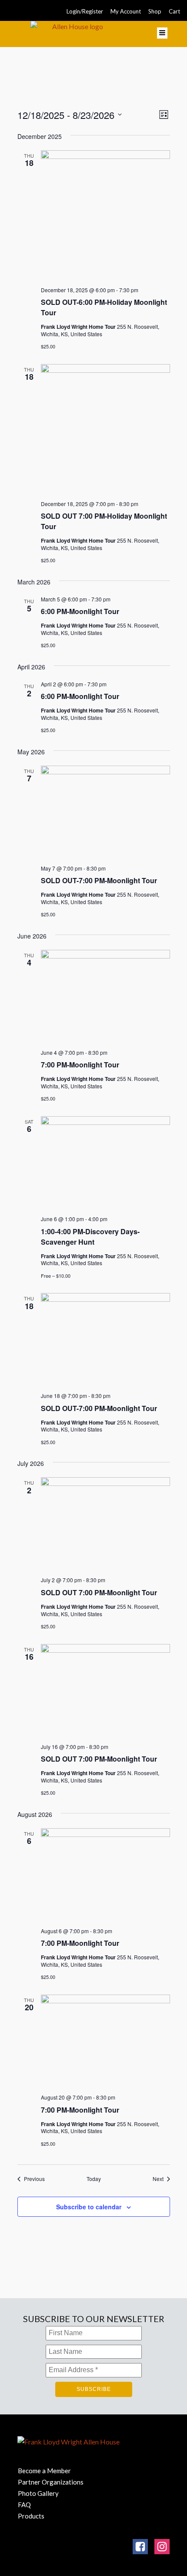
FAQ (24, 2505)
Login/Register (85, 11)
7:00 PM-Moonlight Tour (80, 1065)
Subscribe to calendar (89, 2207)
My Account (126, 11)
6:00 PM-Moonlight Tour (80, 611)
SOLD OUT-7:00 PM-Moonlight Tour (99, 880)
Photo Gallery (38, 2493)
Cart (174, 11)
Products (31, 2516)
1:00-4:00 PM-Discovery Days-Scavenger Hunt (90, 1237)
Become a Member (44, 2471)
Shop (155, 11)
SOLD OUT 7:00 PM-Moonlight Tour (99, 1592)
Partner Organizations (51, 2482)
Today (94, 2179)
